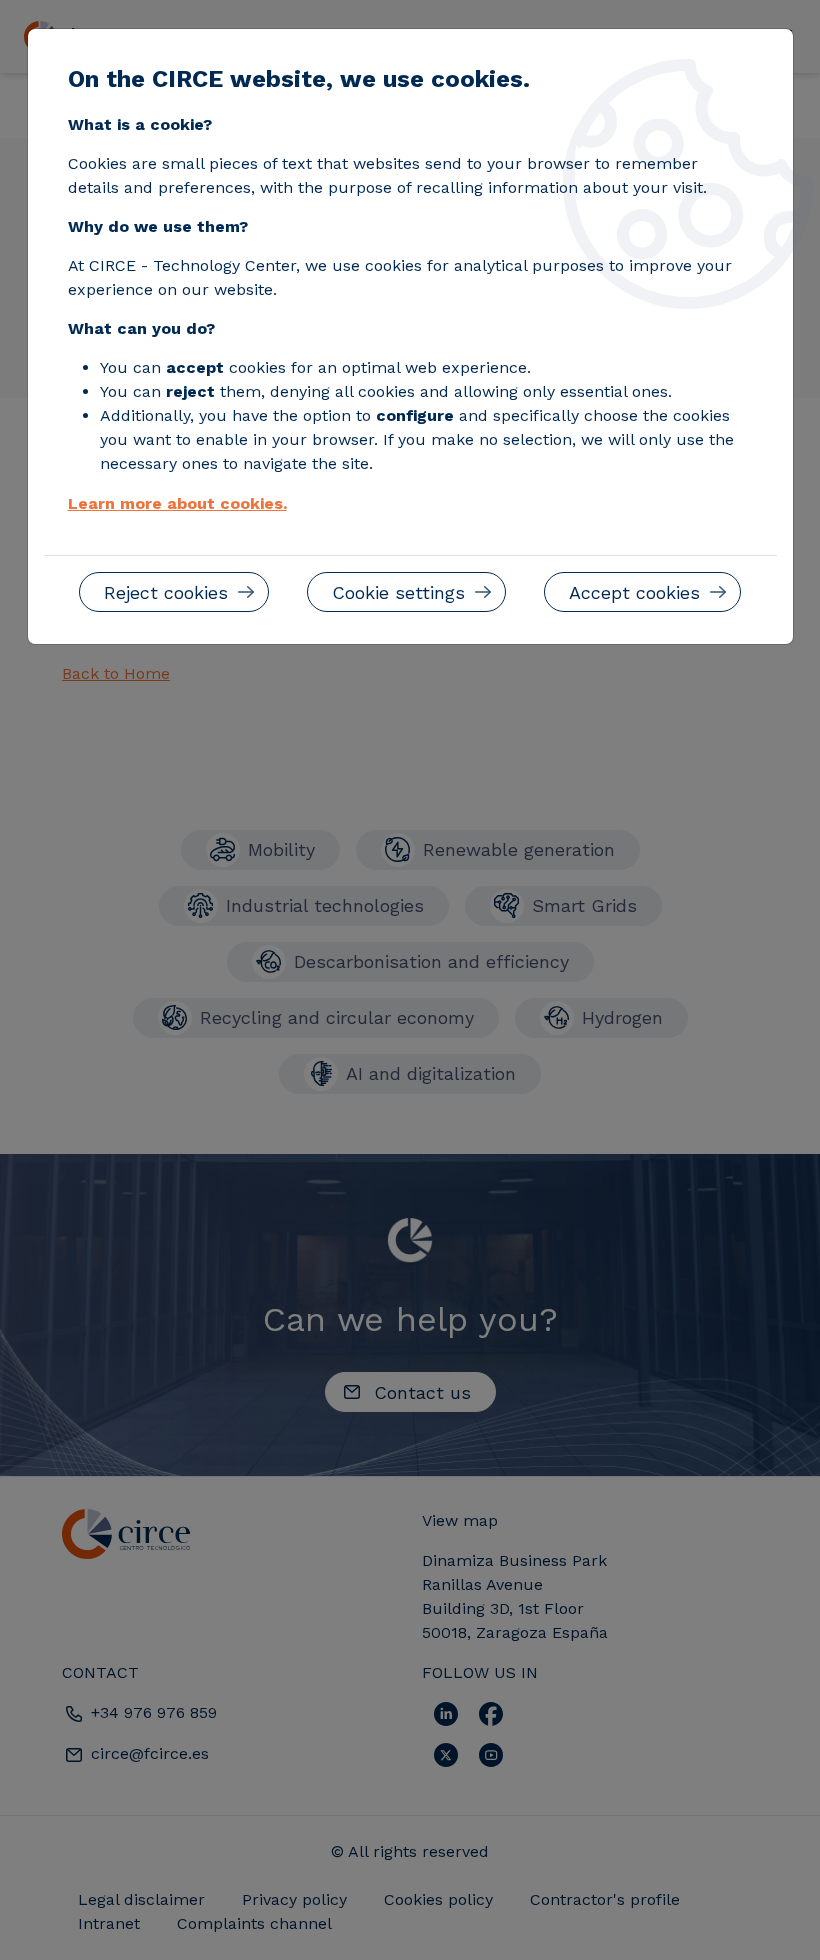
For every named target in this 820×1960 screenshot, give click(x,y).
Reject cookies (166, 592)
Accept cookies (634, 592)
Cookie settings (398, 592)
